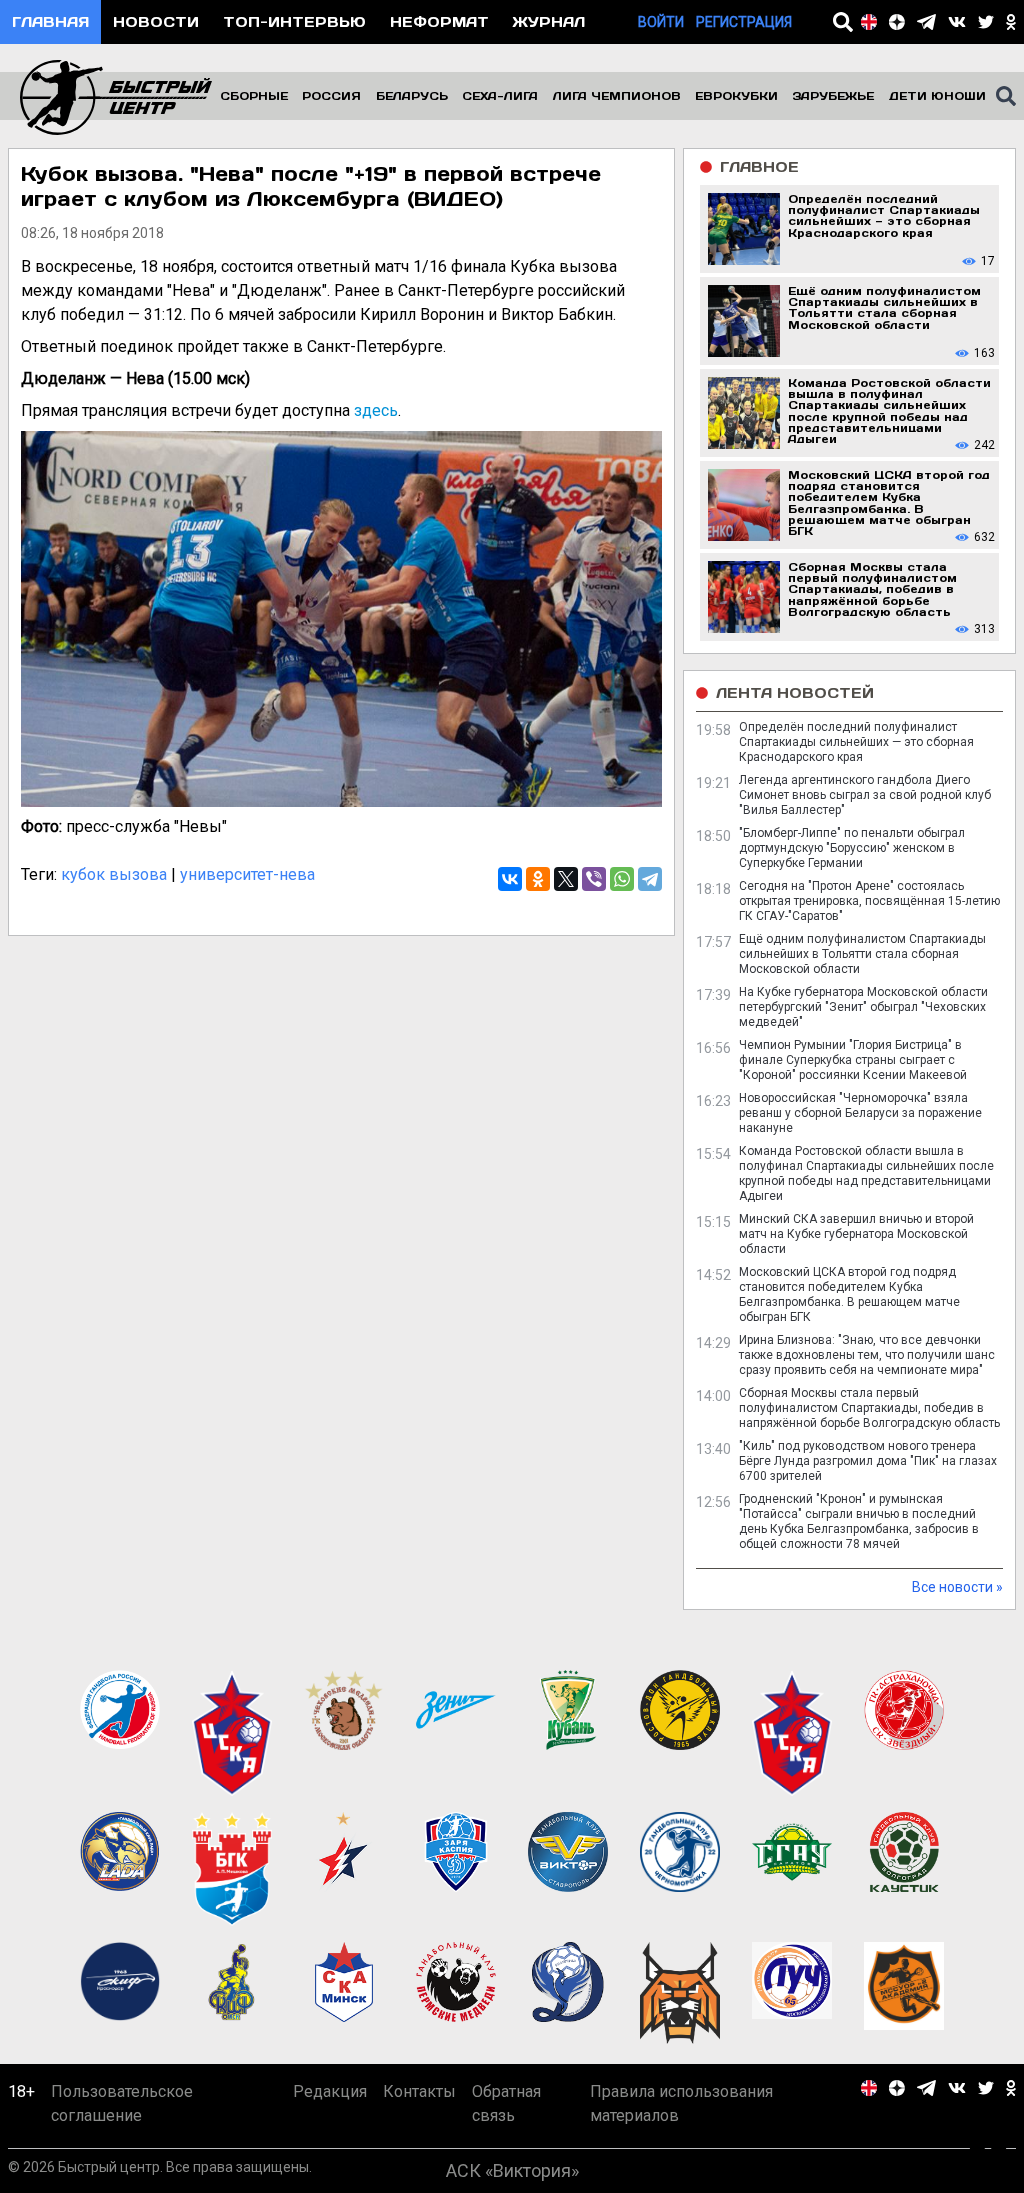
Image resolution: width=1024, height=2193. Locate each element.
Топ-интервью (294, 21)
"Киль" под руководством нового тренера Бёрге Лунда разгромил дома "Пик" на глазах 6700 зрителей (868, 1461)
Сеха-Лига (500, 95)
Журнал (549, 21)
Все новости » (957, 1587)
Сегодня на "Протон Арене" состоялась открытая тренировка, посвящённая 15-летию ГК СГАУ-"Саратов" (869, 901)
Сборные (254, 95)
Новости (156, 21)
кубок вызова (114, 874)
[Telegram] (650, 879)
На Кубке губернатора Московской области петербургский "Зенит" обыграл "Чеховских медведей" (863, 1007)
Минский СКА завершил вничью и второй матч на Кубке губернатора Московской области (856, 1234)
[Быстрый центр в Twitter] (986, 22)
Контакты (419, 2091)
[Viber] (594, 879)
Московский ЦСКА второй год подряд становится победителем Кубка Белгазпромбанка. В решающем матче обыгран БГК (849, 1294)
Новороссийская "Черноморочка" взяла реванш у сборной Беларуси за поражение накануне (860, 1113)
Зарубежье (833, 95)
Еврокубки (736, 95)
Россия (331, 95)
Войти (661, 22)
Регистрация (744, 22)
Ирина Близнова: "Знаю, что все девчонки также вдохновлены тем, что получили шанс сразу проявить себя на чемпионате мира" (867, 1355)
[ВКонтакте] (510, 879)
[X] (566, 879)
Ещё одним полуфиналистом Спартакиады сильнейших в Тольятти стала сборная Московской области (862, 954)
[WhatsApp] (622, 879)
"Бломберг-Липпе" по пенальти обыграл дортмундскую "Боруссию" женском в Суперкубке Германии (852, 848)
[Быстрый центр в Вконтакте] (957, 22)
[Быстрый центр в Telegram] (926, 22)
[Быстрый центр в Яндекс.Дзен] (897, 22)
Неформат (439, 21)
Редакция (330, 2091)
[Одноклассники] (538, 879)
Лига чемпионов (617, 95)
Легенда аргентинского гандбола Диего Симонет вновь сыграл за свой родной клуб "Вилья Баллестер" (865, 795)
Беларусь (412, 95)
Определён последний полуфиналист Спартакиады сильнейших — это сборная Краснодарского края (856, 742)
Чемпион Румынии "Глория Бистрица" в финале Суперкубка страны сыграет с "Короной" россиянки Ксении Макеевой (853, 1060)
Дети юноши (937, 95)
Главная (50, 21)
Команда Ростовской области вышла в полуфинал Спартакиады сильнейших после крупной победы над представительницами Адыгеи (866, 1173)
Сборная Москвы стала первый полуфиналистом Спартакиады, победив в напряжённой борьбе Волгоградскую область (869, 1408)
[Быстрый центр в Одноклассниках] (1011, 22)
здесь (376, 410)
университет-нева (247, 874)
